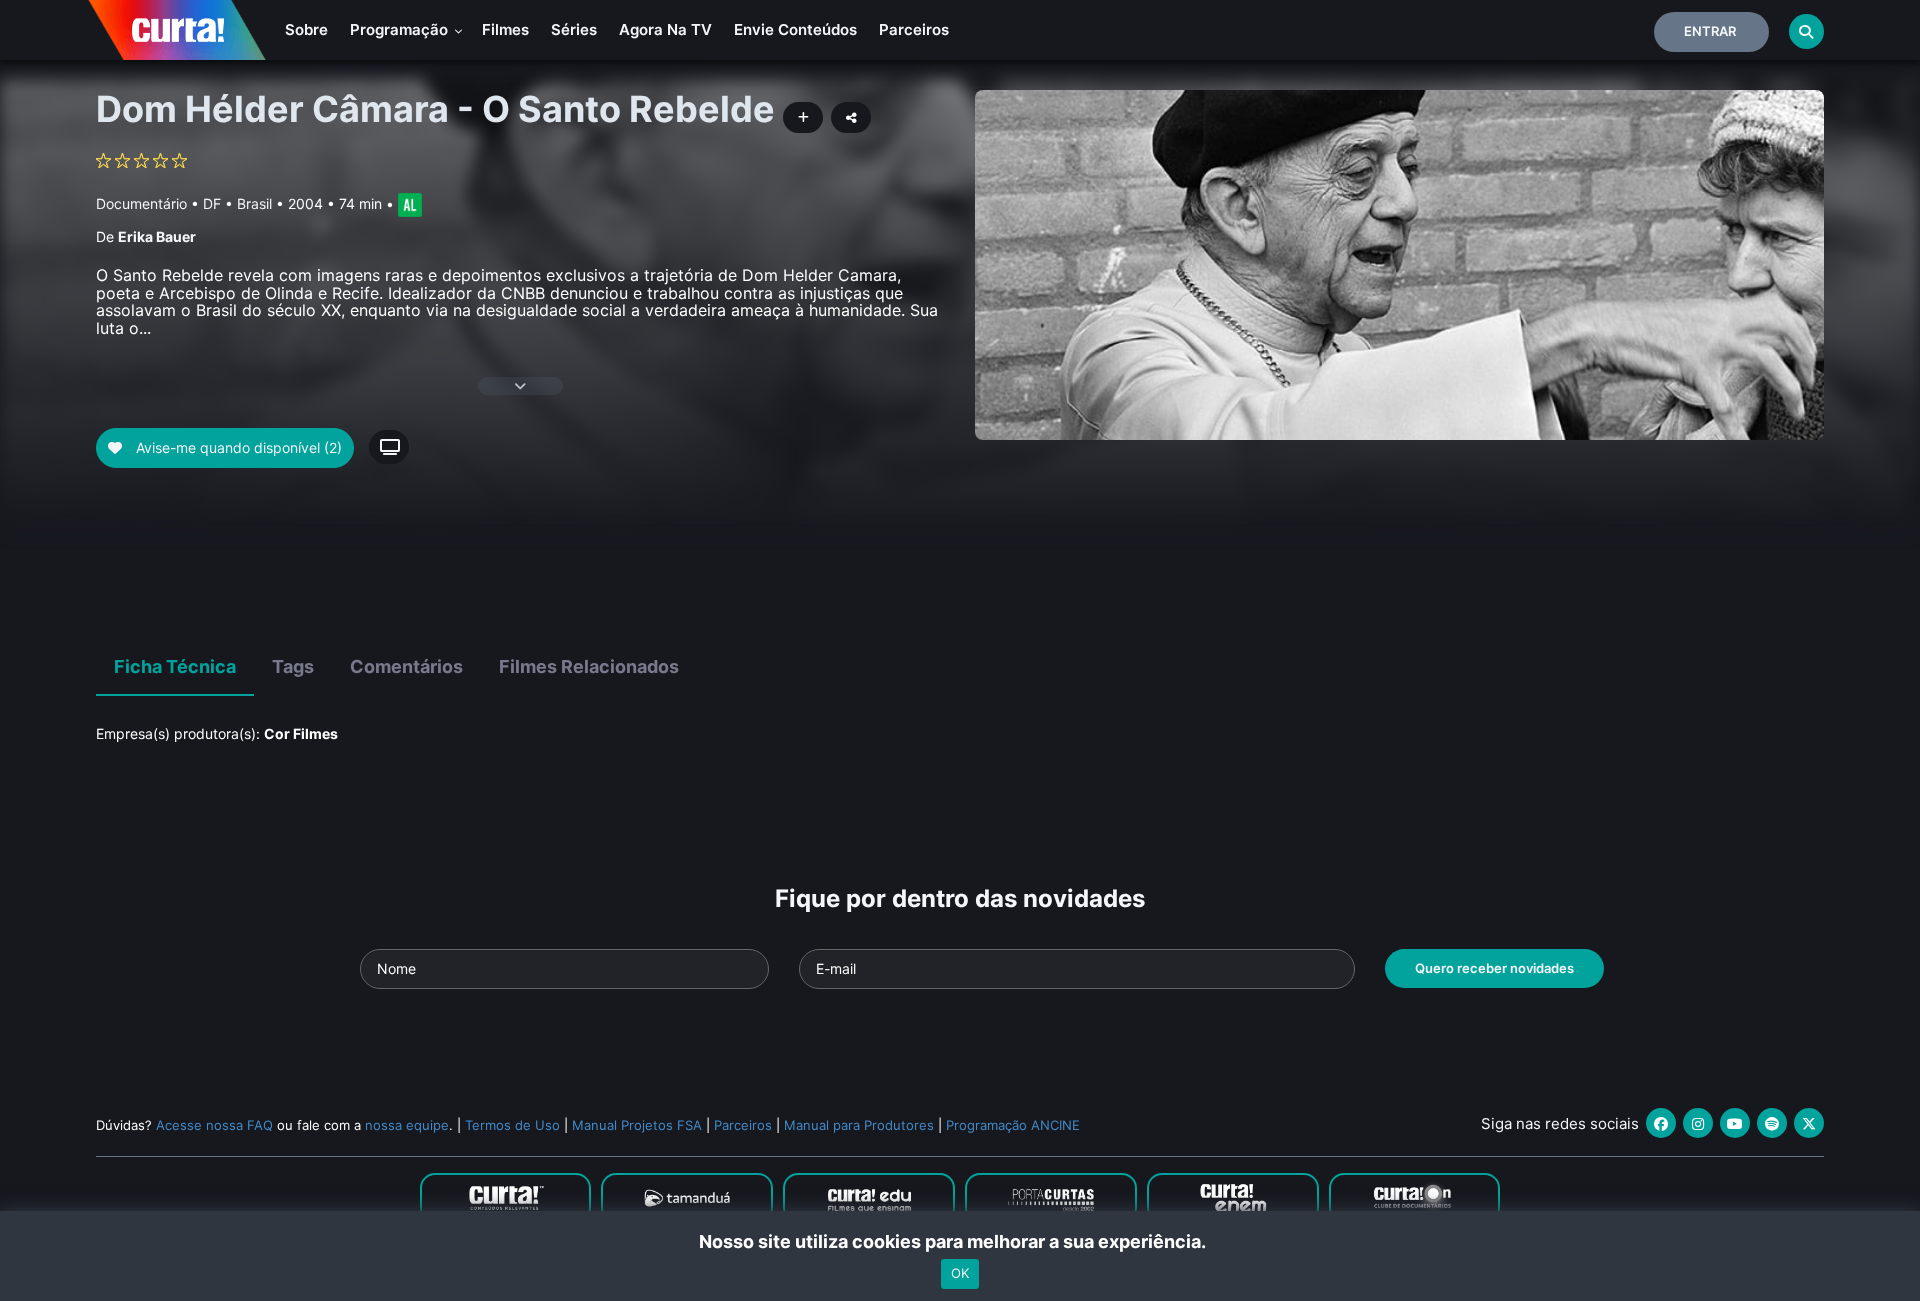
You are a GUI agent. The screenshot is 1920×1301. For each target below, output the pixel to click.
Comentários (406, 666)
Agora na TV (665, 29)
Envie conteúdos (795, 29)
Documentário (141, 203)
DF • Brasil (237, 203)
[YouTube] (1735, 1123)
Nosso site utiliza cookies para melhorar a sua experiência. (960, 1241)
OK (960, 1274)
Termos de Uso (512, 1125)
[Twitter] (1809, 1123)
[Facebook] (1661, 1123)
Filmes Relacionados (589, 666)
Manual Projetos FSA (637, 1125)
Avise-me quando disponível (237, 447)
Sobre (306, 29)
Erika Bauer (157, 236)
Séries (574, 29)
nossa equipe (407, 1125)
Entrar (1710, 31)
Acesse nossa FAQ (214, 1125)
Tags (293, 666)
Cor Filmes (301, 733)
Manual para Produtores (859, 1125)
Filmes (505, 29)
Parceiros (914, 29)
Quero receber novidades (1494, 968)
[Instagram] (1698, 1123)
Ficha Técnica (175, 666)
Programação (401, 29)
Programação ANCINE (1013, 1125)
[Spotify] (1772, 1123)
